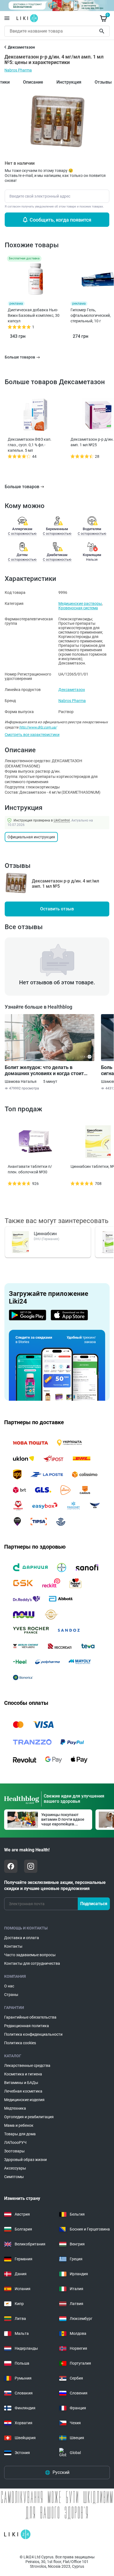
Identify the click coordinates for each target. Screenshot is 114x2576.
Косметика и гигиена (23, 2074)
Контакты (13, 1946)
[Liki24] (17, 2534)
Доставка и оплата (22, 1938)
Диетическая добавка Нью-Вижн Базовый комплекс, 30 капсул (34, 315)
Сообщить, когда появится (60, 220)
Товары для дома (20, 2134)
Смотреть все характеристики (32, 735)
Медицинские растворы (80, 604)
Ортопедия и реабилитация (29, 2117)
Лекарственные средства (27, 2065)
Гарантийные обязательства (30, 2017)
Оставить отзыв (57, 909)
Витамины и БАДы (21, 2083)
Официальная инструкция (31, 837)
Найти (103, 31)
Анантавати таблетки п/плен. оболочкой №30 (30, 1169)
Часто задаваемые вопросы (30, 1955)
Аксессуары (15, 2168)
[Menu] (7, 18)
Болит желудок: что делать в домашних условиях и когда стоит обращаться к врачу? (44, 1070)
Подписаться (94, 1904)
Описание (33, 82)
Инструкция (69, 82)
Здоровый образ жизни (25, 2160)
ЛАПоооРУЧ (15, 2142)
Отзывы (103, 82)
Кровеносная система (78, 608)
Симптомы (14, 2177)
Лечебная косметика (23, 2091)
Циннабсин (45, 1234)
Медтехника (15, 2108)
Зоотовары (14, 2151)
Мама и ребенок (19, 2125)
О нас (9, 1986)
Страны (11, 1995)
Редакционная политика (27, 2026)
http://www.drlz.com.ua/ (38, 727)
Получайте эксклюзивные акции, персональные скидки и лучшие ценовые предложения (55, 1885)
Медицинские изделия (24, 2100)
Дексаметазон (72, 690)
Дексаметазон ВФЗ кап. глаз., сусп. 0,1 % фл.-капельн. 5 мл (30, 445)
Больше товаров (22, 487)
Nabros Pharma (18, 70)
